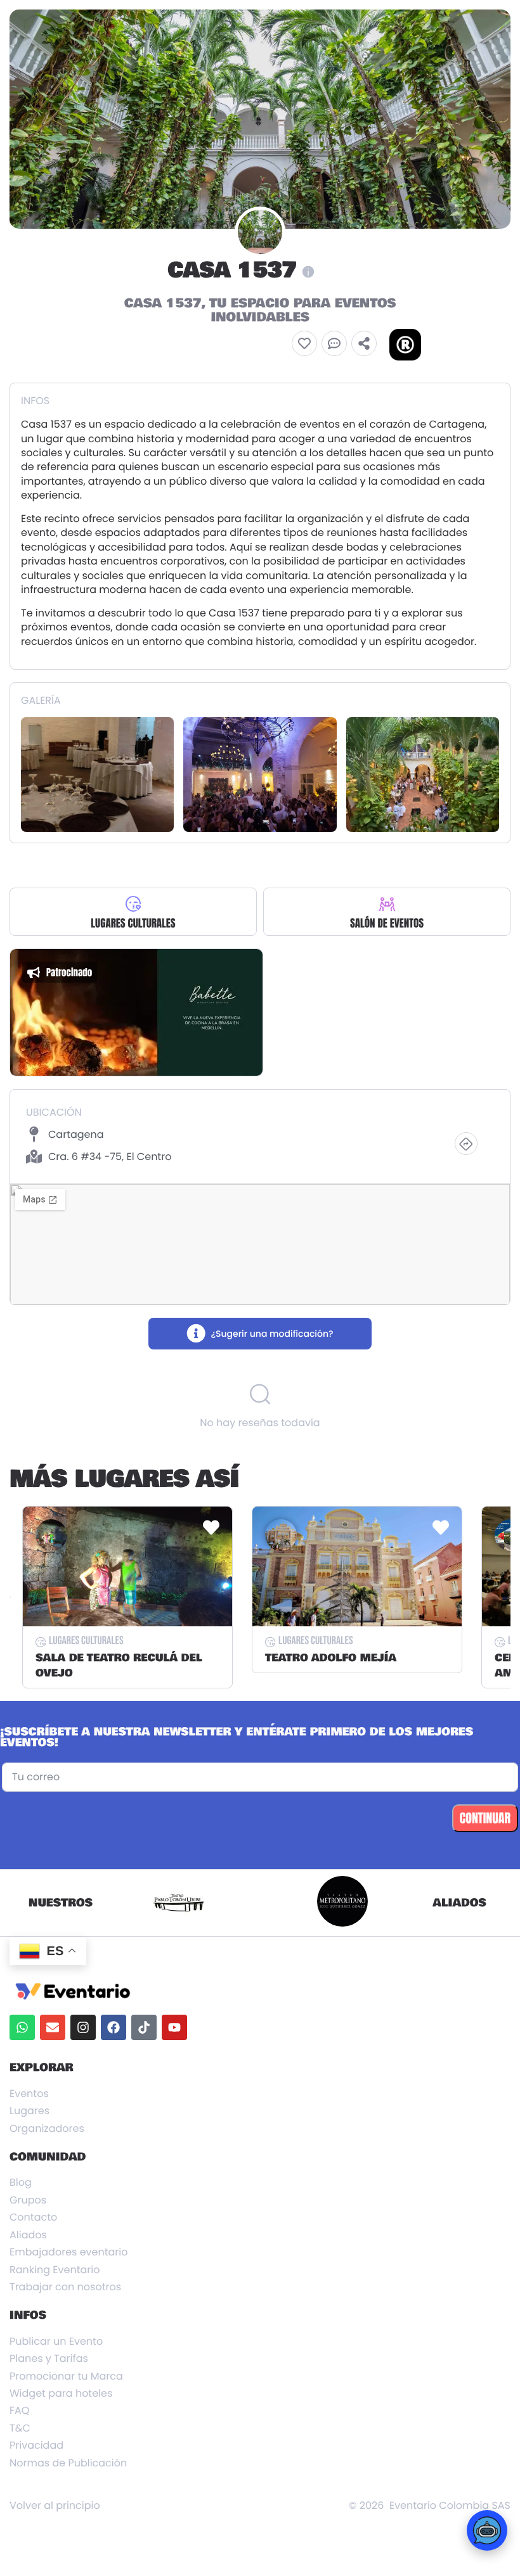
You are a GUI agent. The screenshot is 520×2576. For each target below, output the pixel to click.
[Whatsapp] (22, 2027)
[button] (304, 343)
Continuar (485, 1818)
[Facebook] (114, 2027)
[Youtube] (174, 2027)
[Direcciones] (466, 1144)
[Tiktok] (144, 2027)
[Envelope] (53, 2027)
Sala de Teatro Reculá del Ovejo (119, 1666)
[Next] (510, 1597)
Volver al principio (55, 2506)
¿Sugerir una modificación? (272, 1334)
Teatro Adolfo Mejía (331, 1658)
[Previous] (10, 1597)
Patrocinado (69, 972)
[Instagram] (83, 2027)
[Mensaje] (334, 343)
